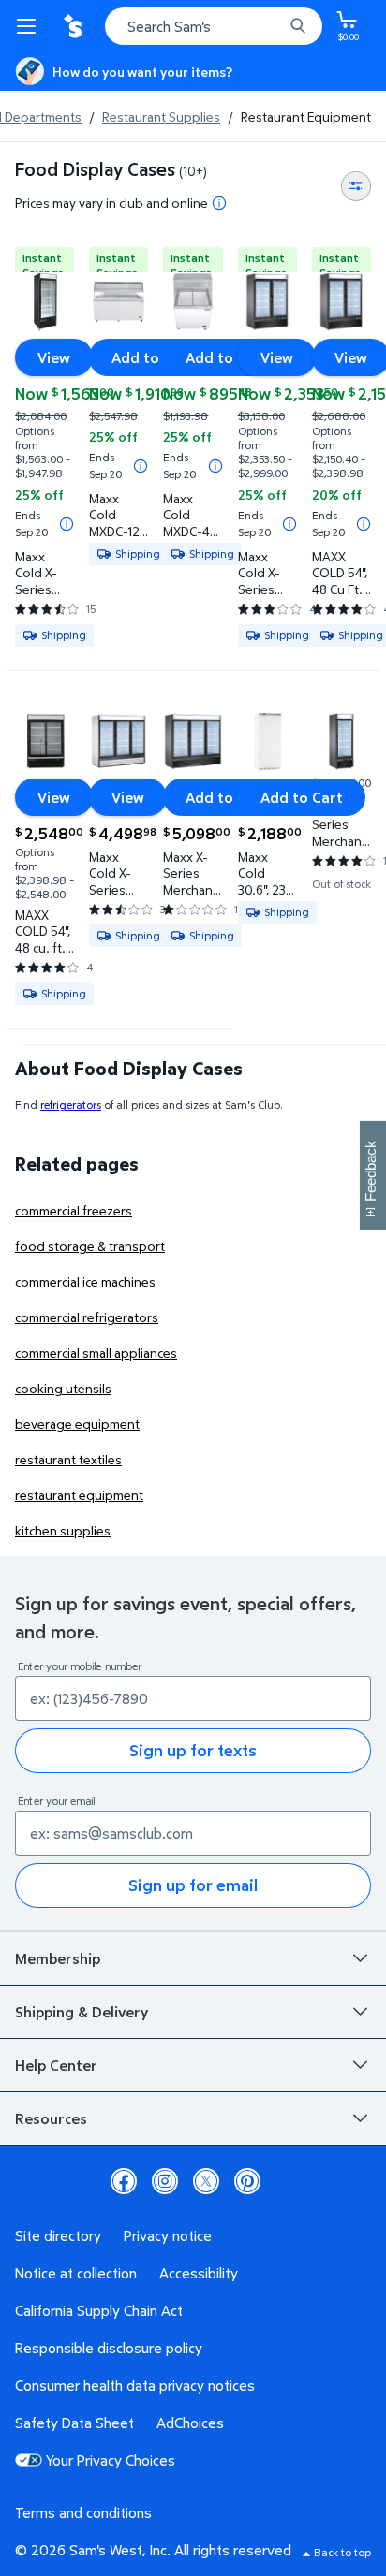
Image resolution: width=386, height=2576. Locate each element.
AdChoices (190, 2423)
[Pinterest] (247, 2181)
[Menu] (30, 26)
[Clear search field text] (274, 26)
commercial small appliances (96, 1353)
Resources (51, 2118)
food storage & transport (90, 1246)
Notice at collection (76, 2273)
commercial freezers (74, 1210)
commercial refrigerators (87, 1317)
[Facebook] (124, 2181)
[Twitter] (206, 2181)
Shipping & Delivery (82, 2012)
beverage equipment (77, 1424)
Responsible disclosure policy (109, 2348)
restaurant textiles (68, 1459)
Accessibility (199, 2273)
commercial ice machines (85, 1281)
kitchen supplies (63, 1530)
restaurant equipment (79, 1495)
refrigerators (71, 1105)
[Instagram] (165, 2181)
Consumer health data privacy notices (135, 2385)
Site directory (58, 2235)
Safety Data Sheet (74, 2423)
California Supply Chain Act (99, 2310)
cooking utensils (63, 1388)
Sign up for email (193, 1885)
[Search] (298, 26)
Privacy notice (168, 2235)
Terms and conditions (83, 2512)
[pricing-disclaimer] (219, 203)
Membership (58, 1958)
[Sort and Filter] (356, 186)
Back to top (342, 2552)
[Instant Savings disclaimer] (67, 524)
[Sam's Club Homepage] (75, 26)
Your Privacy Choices (111, 2460)
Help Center (56, 2065)
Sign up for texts (193, 1750)
